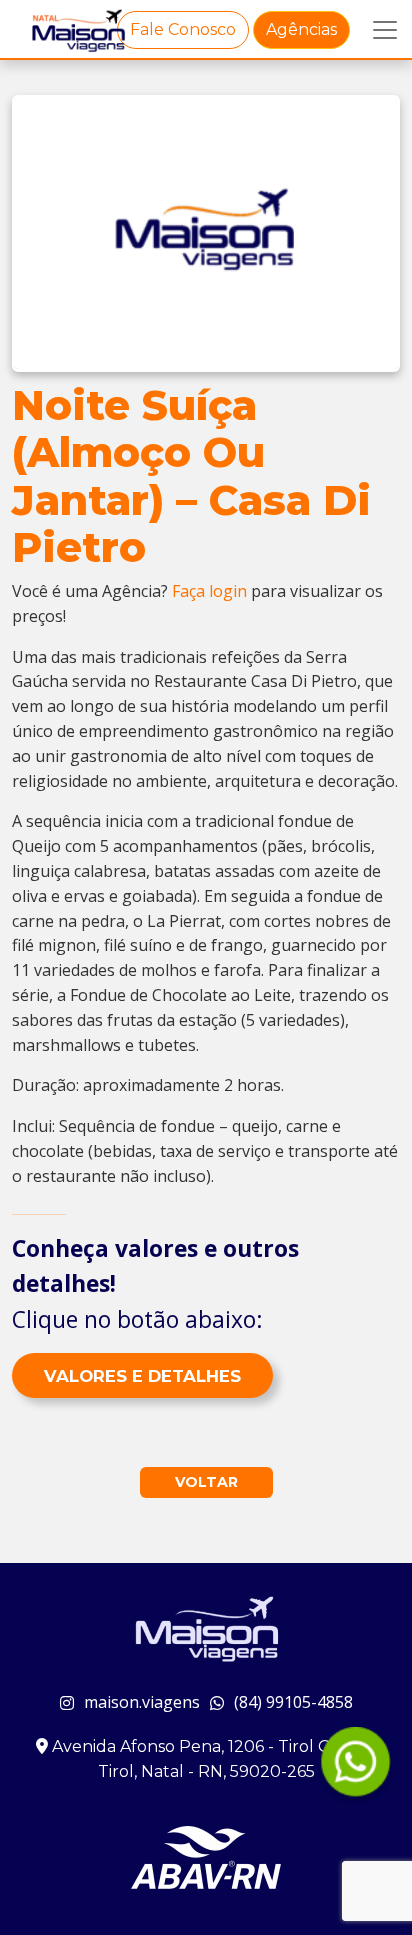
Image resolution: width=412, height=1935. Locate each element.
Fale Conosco (183, 29)
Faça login (209, 591)
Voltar (206, 1482)
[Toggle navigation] (385, 30)
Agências (301, 29)
